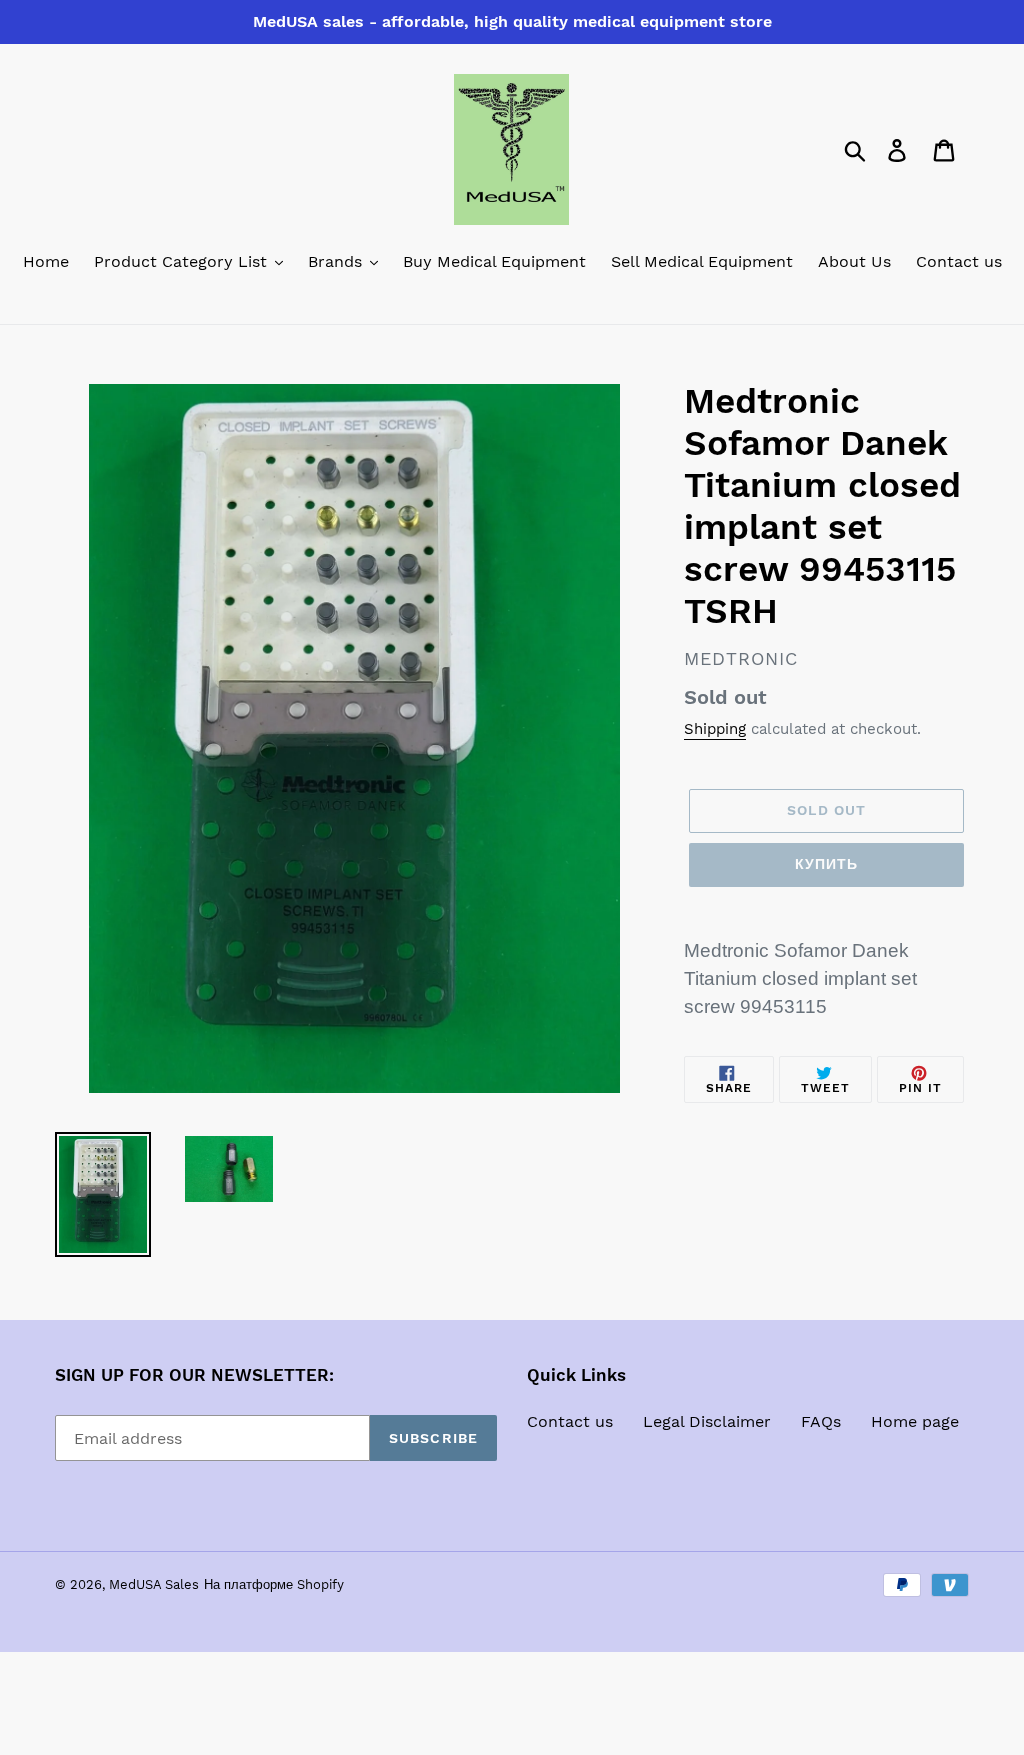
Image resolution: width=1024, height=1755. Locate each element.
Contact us (570, 1421)
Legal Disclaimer (707, 1421)
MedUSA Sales (154, 1584)
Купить (827, 864)
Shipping (715, 729)
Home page (915, 1421)
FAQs (821, 1421)
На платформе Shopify (274, 1584)
